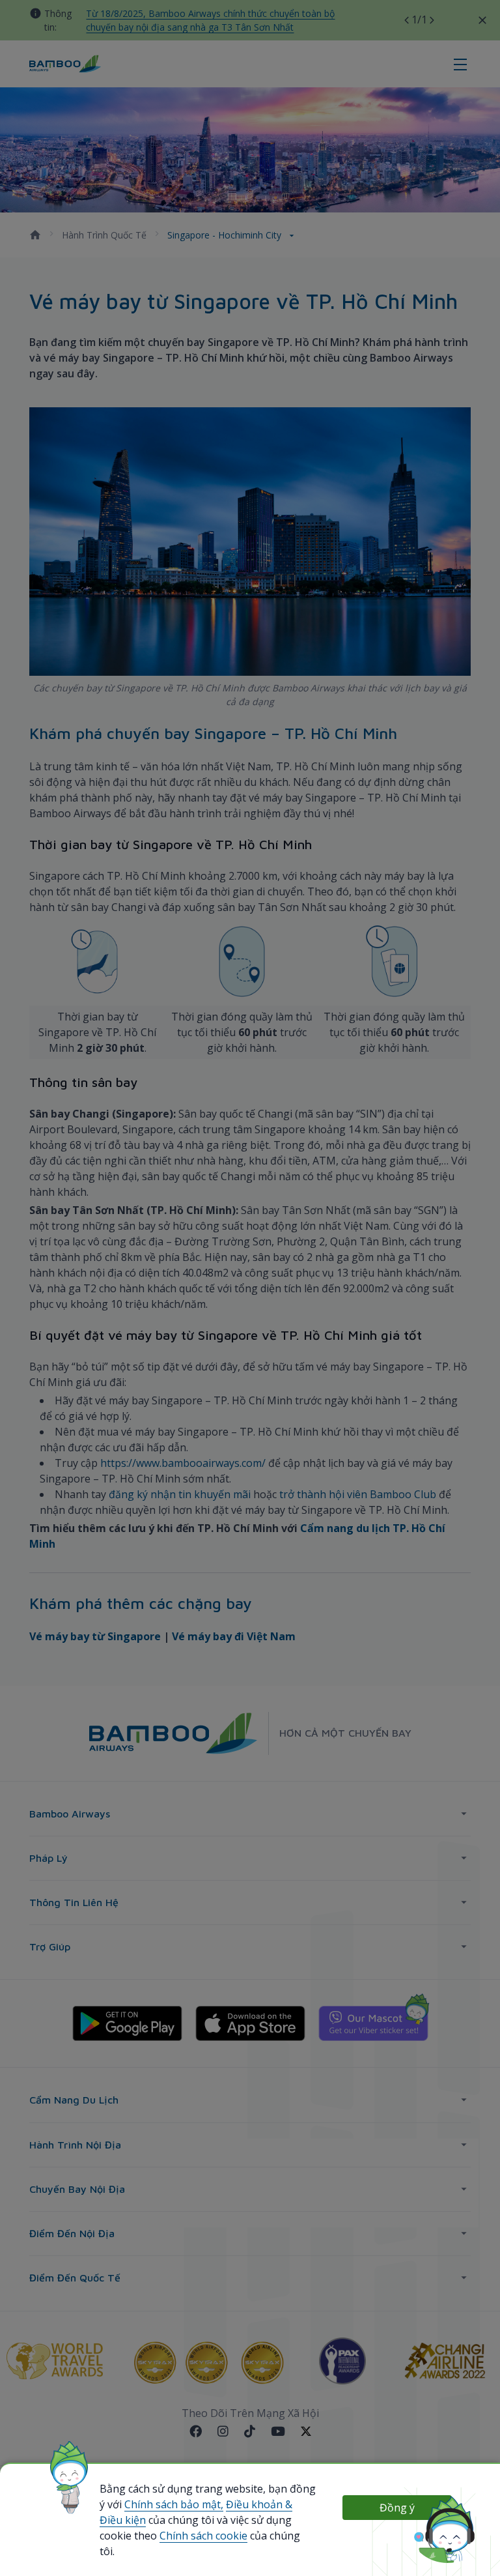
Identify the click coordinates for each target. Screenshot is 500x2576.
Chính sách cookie (203, 2536)
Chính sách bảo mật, (174, 2504)
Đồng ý (397, 2508)
